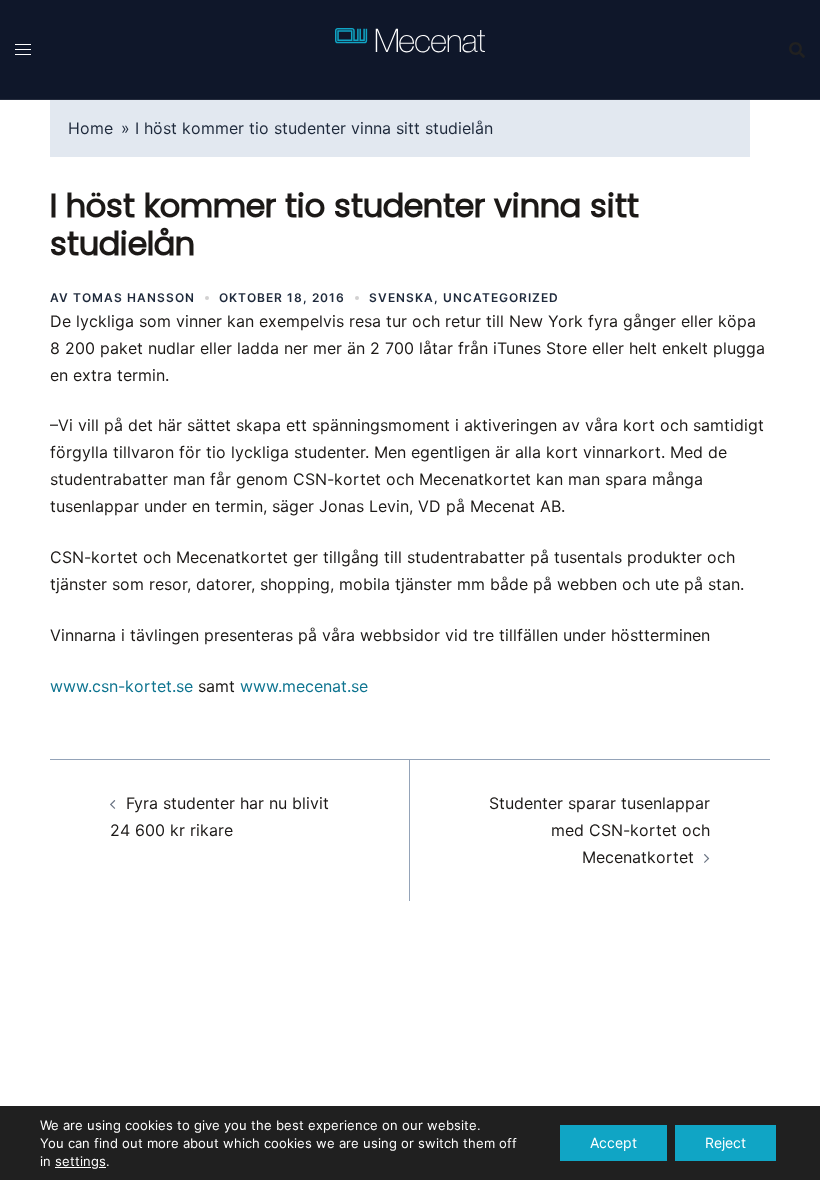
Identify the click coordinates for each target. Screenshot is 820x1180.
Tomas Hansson (134, 297)
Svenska (401, 297)
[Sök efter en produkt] (797, 50)
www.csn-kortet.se (121, 686)
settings (80, 1161)
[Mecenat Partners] (410, 48)
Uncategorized (501, 297)
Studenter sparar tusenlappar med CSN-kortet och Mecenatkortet (599, 830)
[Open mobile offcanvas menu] (23, 49)
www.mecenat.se (304, 686)
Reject (725, 1142)
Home (90, 128)
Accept (613, 1142)
